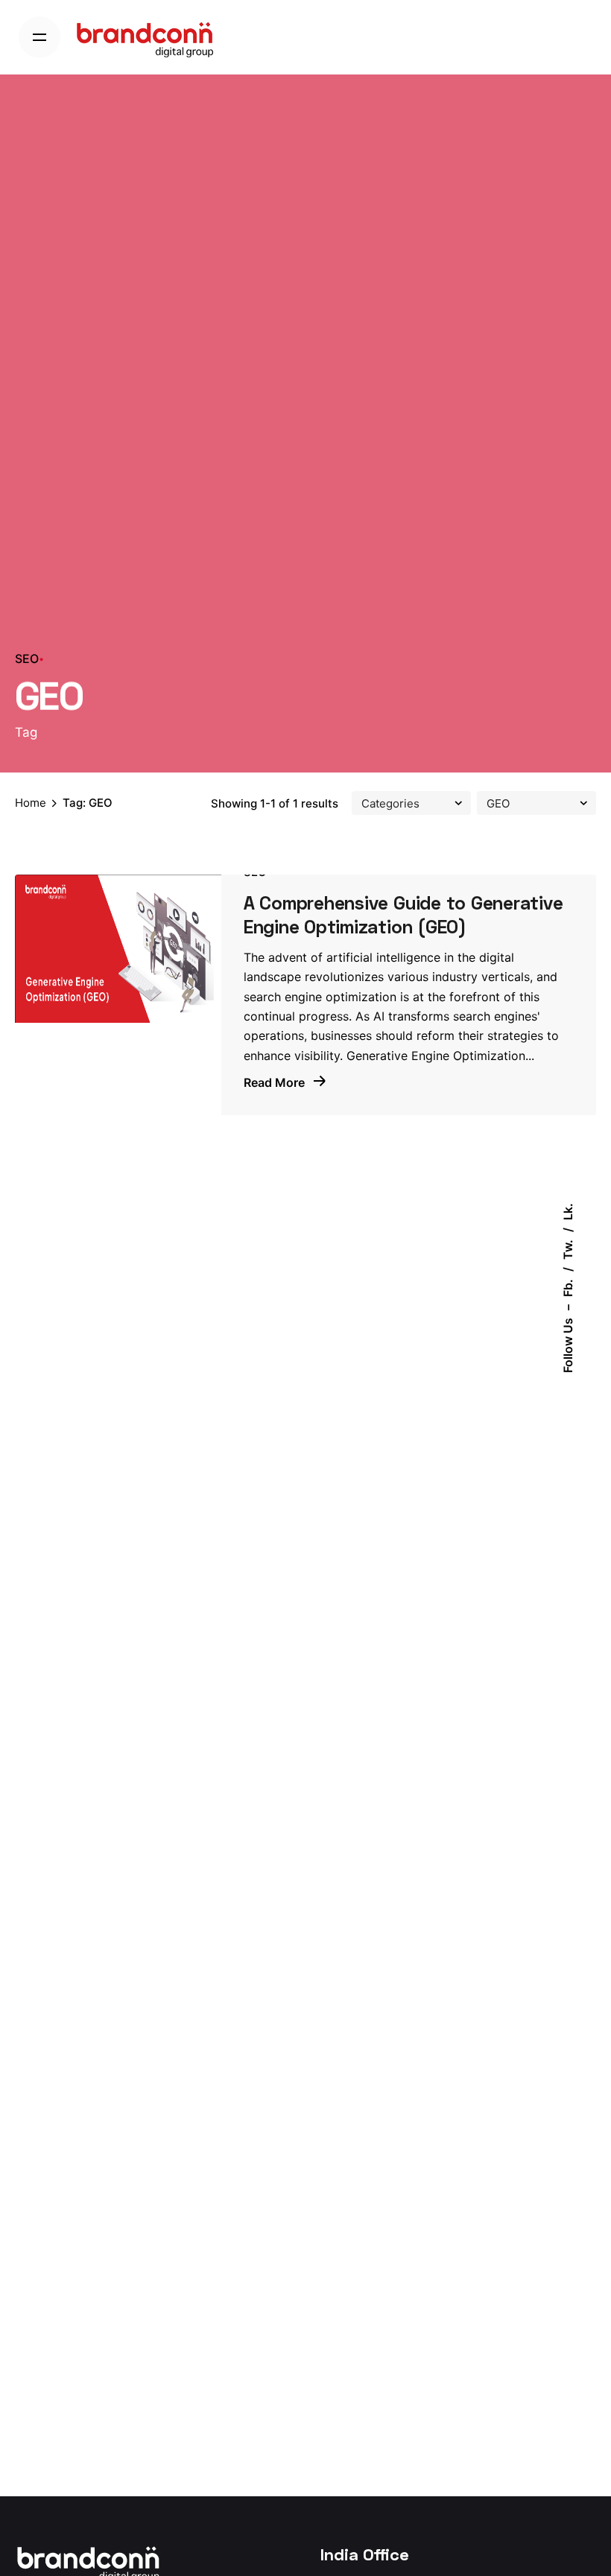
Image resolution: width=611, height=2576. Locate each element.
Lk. (568, 1212)
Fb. (568, 1288)
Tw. (568, 1250)
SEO (27, 659)
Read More (276, 1082)
